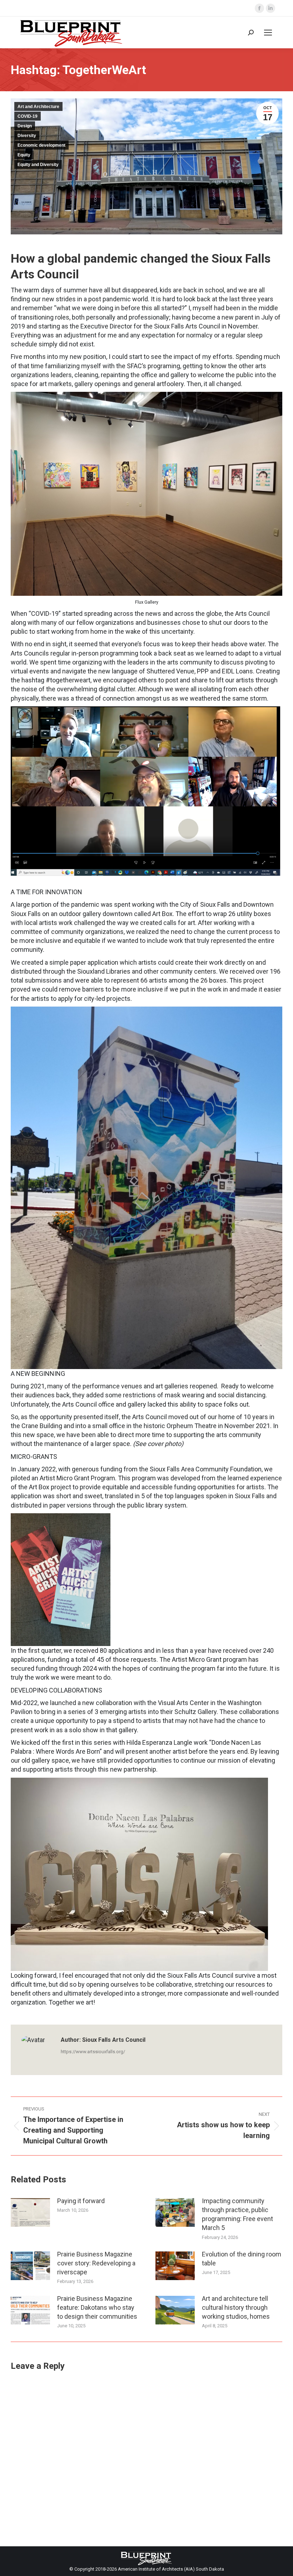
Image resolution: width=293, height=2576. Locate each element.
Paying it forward (81, 2201)
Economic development (41, 145)
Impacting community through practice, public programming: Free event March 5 (237, 2214)
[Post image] (30, 2212)
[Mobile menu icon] (268, 33)
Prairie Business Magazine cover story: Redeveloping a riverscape (96, 2263)
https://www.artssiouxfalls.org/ (93, 2052)
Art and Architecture (38, 107)
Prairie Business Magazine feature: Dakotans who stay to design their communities (97, 2307)
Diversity (27, 136)
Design (25, 126)
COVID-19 (28, 116)
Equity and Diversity (38, 165)
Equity (24, 155)
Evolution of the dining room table (242, 2259)
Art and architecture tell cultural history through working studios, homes (236, 2307)
